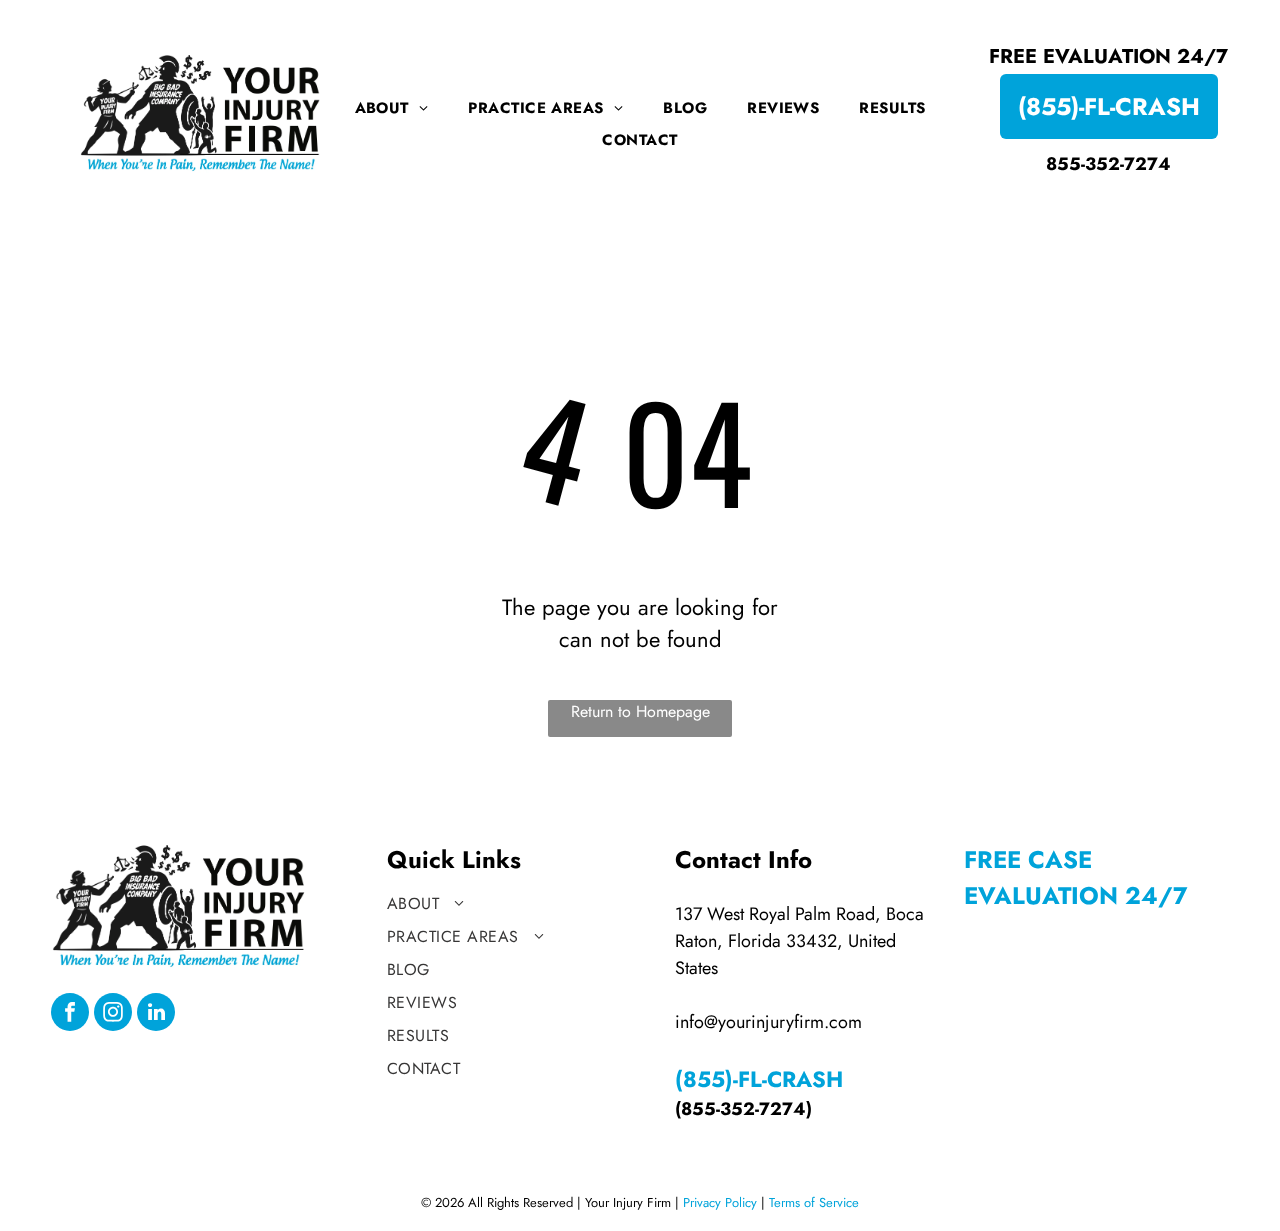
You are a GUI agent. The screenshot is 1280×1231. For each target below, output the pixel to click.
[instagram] (113, 1014)
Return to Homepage (640, 711)
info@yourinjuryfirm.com (768, 1022)
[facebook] (70, 1014)
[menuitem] (392, 108)
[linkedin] (156, 1014)
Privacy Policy (720, 1202)
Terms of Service (814, 1202)
